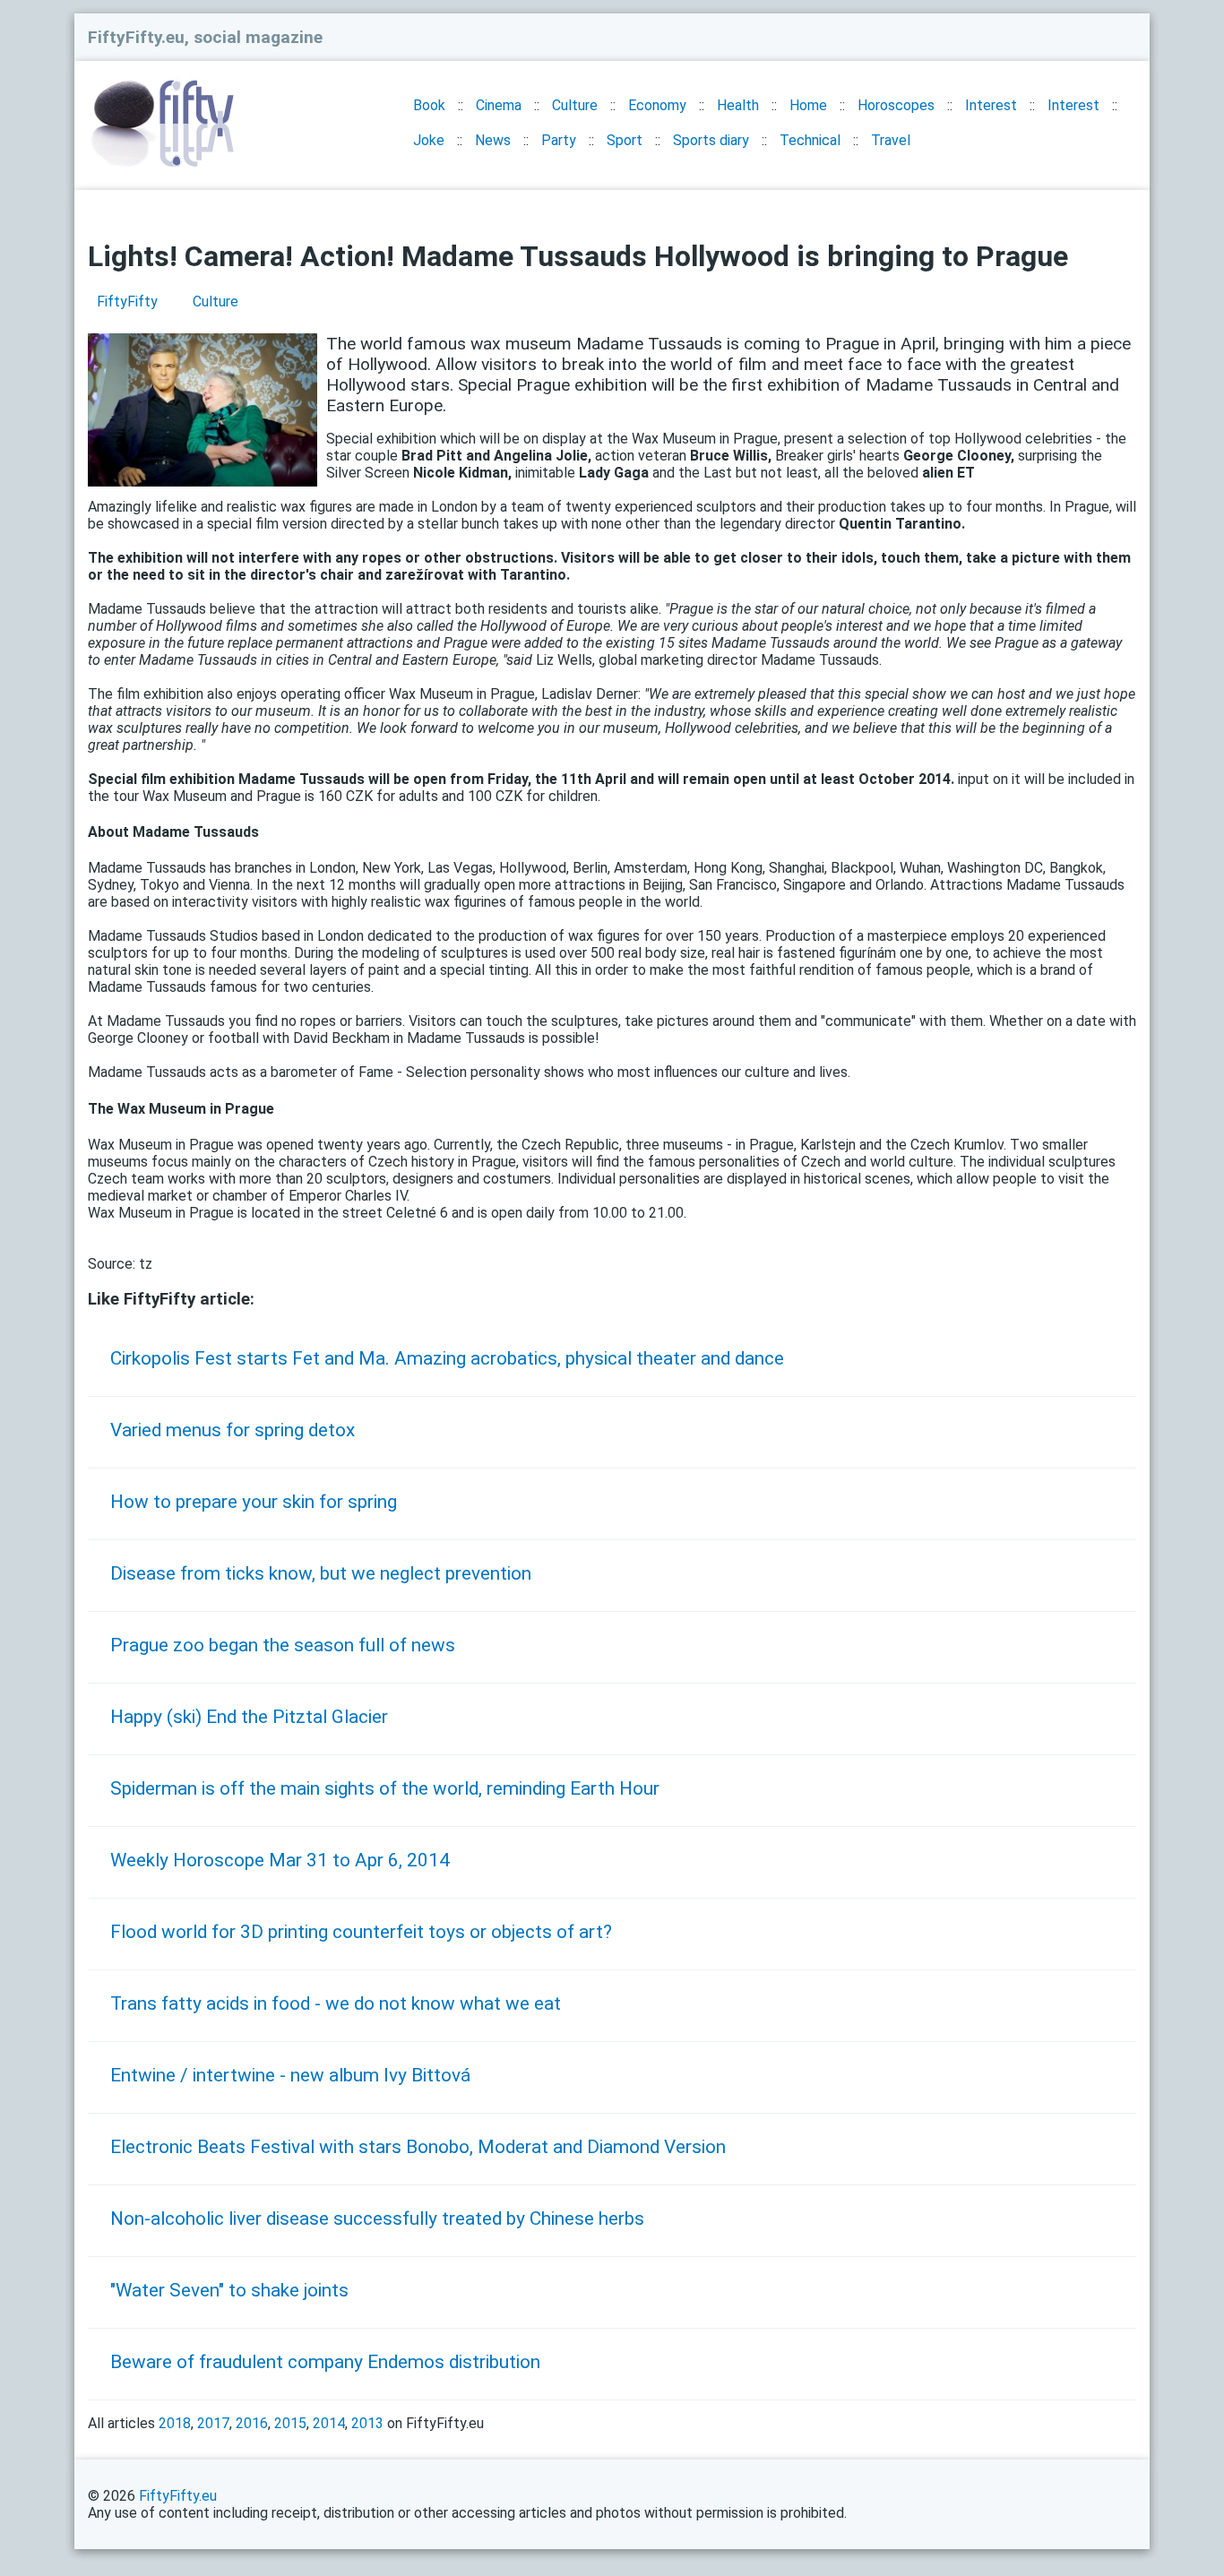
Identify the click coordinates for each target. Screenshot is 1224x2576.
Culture (575, 105)
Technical (810, 140)
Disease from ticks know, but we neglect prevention (321, 1573)
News (493, 140)
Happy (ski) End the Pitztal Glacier (249, 1717)
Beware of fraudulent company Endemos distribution (325, 2362)
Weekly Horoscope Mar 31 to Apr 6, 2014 (280, 1860)
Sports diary (711, 140)
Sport (625, 140)
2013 (367, 2423)
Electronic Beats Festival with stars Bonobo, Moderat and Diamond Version (418, 2147)
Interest (991, 105)
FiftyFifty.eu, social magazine (205, 37)
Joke (429, 140)
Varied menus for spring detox (233, 1430)
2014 (329, 2423)
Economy (657, 105)
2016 (252, 2423)
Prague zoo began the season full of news (283, 1645)
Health (738, 105)
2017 (213, 2423)
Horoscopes (896, 105)
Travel (891, 140)
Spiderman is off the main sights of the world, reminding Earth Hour (385, 1788)
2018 (175, 2423)
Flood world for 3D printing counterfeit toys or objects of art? (361, 1932)
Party (559, 140)
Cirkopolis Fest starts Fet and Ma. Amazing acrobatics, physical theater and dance (447, 1358)
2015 (290, 2423)
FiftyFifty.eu (178, 2496)
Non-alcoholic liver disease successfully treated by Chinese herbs (377, 2218)
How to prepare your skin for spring (254, 1502)
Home (808, 105)
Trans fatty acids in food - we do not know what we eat (336, 2003)
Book (429, 105)
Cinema (499, 105)
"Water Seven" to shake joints (229, 2290)
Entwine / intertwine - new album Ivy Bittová (290, 2075)
